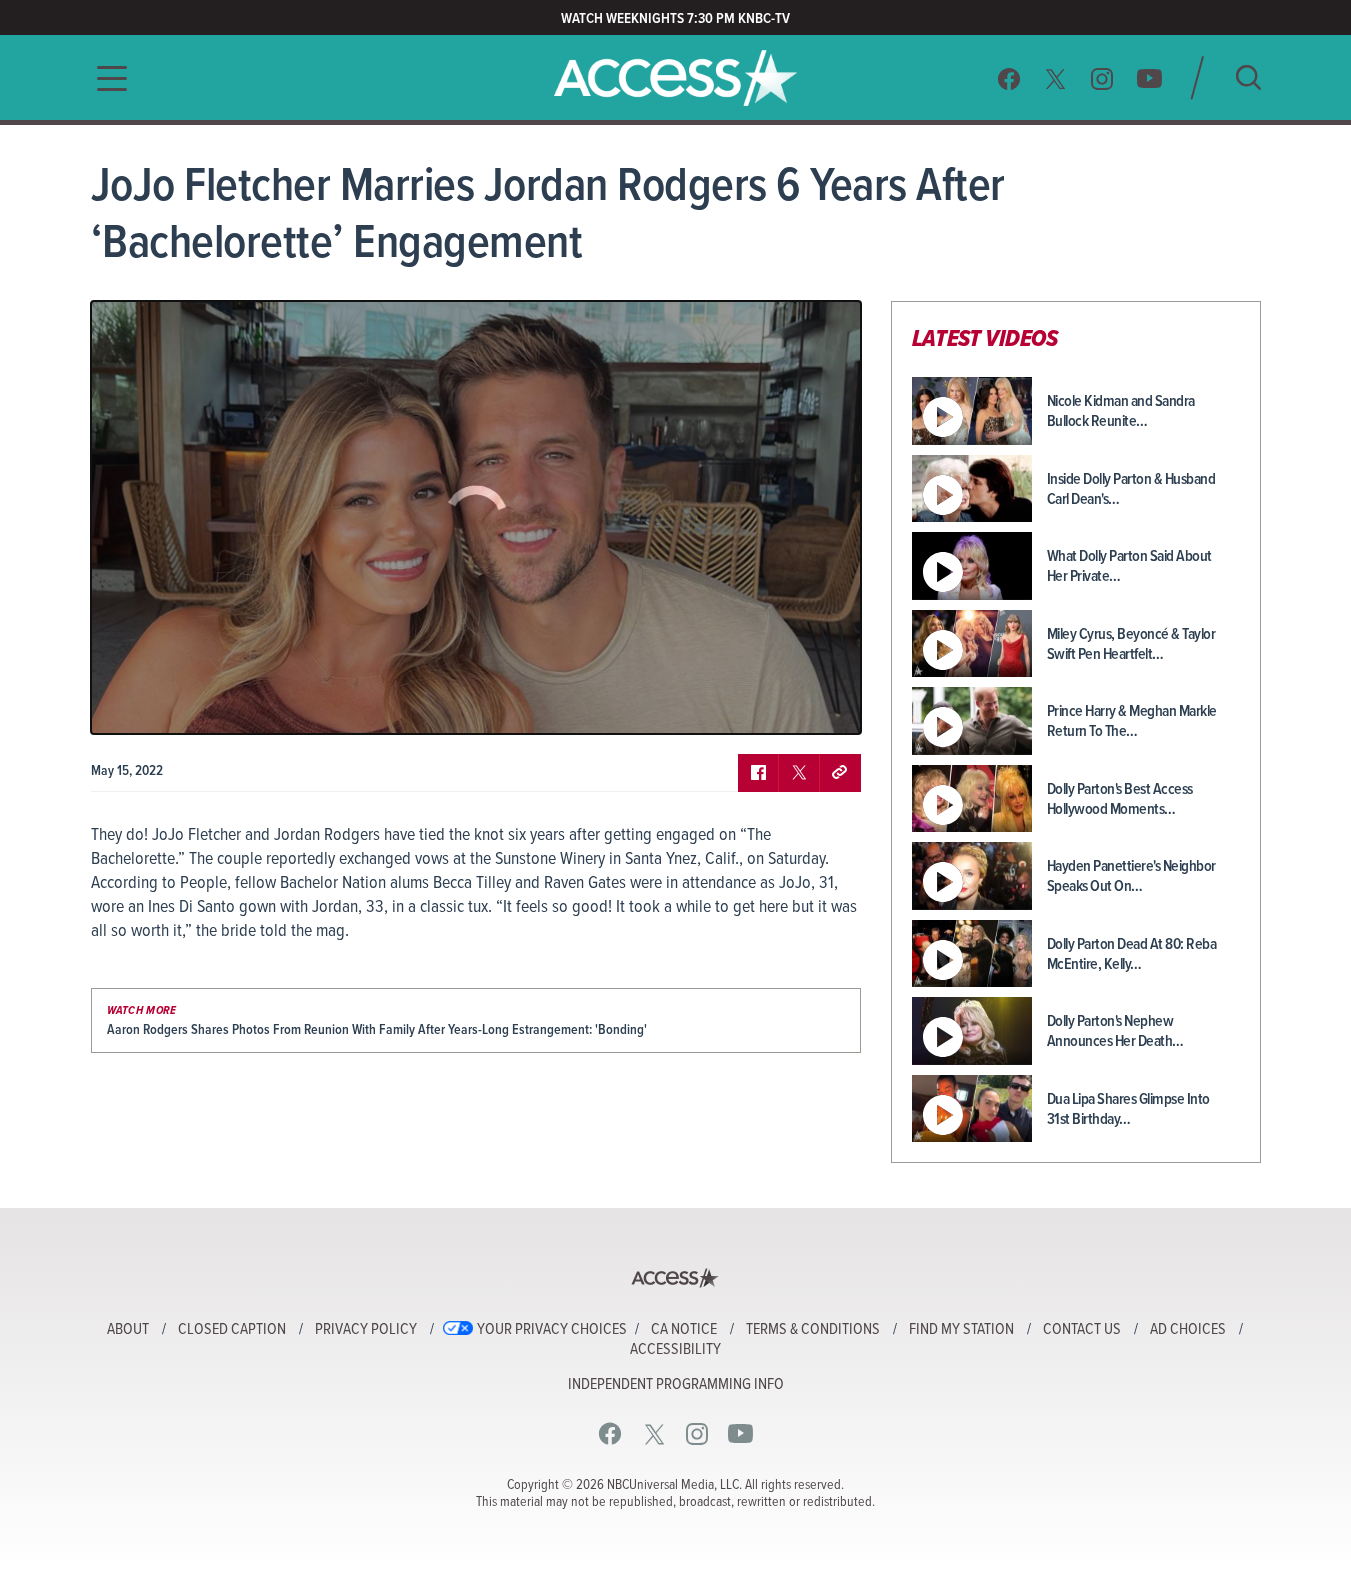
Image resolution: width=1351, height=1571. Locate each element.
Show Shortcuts (760, 704)
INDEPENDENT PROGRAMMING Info (676, 1385)
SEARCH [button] (1248, 77)
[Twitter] (1056, 78)
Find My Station (961, 1330)
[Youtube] (1149, 78)
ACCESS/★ (675, 78)
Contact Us (1082, 1330)
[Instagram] (1102, 78)
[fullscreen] (821, 704)
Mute (164, 704)
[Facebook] (1009, 78)
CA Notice (684, 1330)
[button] (106, 78)
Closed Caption (232, 1330)
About (128, 1330)
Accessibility (675, 1350)
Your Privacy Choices (552, 1330)
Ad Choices (1188, 1330)
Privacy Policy (366, 1330)
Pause (131, 704)
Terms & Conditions (813, 1330)
